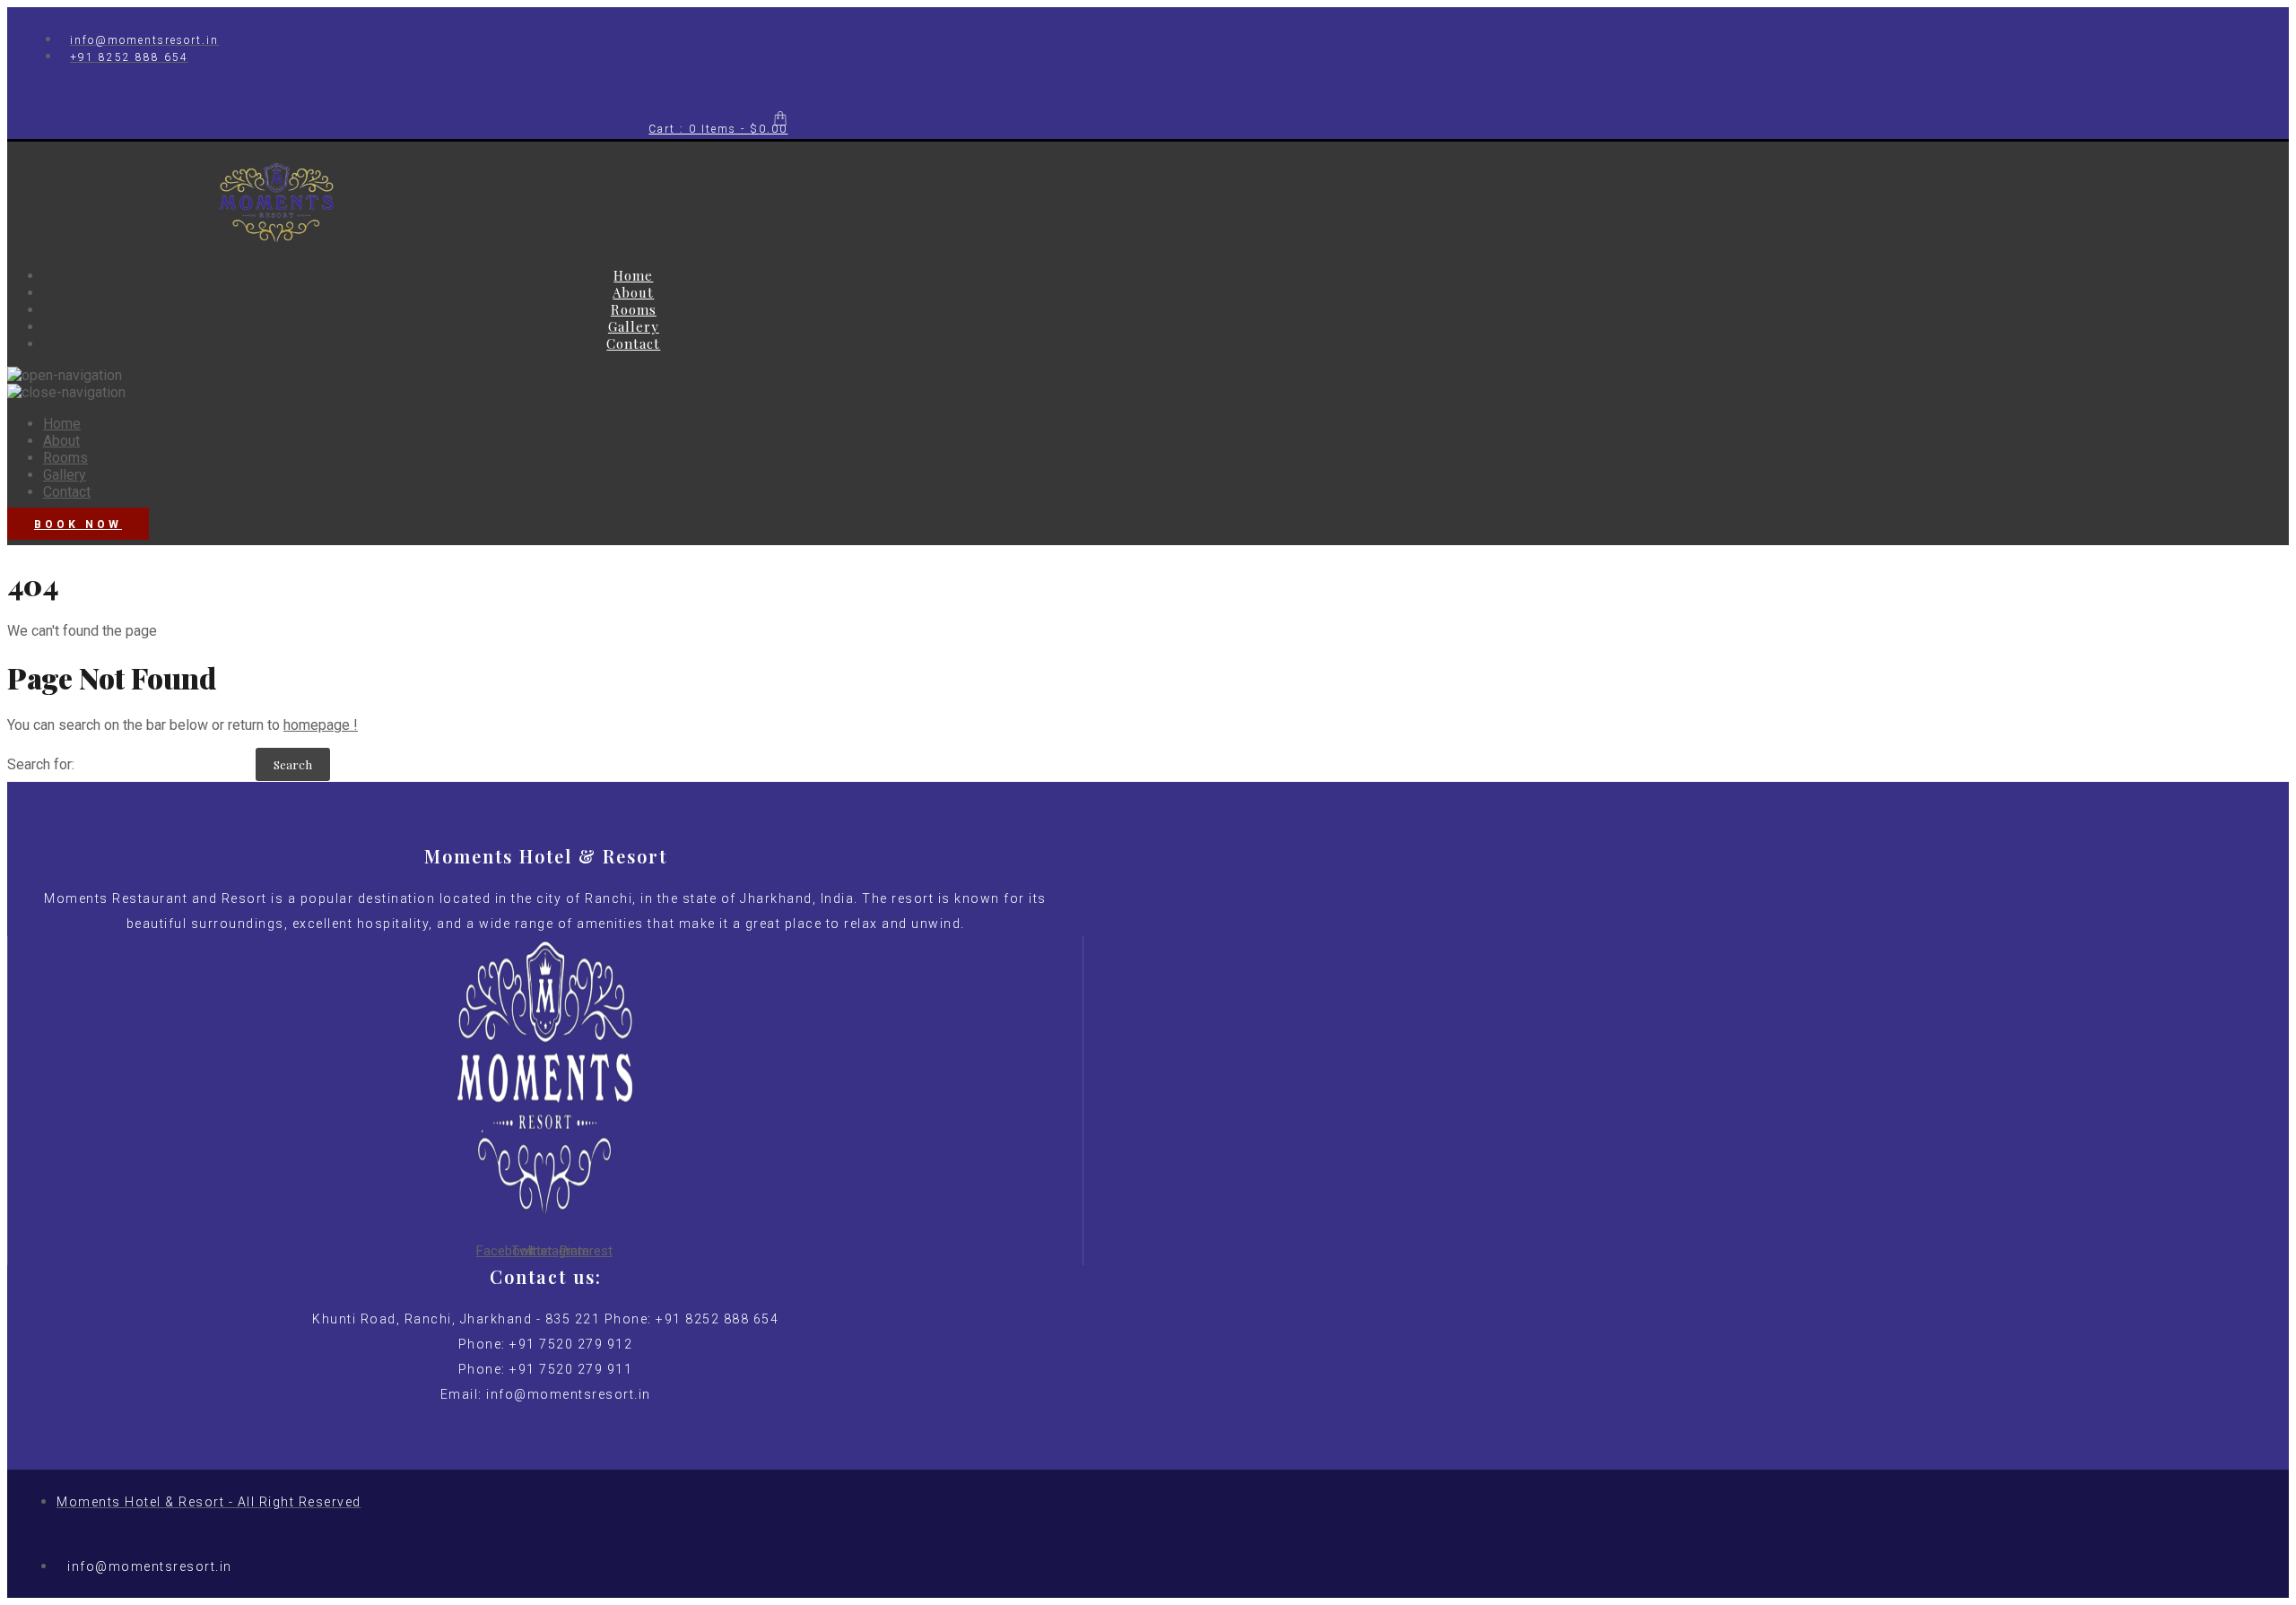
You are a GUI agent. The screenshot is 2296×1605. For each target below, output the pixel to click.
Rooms (634, 309)
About (633, 292)
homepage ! (321, 725)
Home (633, 275)
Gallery (634, 326)
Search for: (41, 764)
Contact (633, 343)
